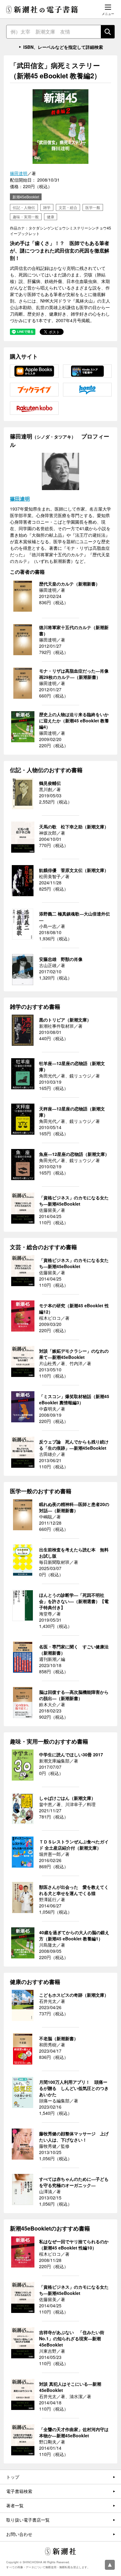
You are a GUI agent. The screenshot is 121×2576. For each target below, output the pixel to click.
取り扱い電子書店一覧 (28, 2520)
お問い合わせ (19, 2534)
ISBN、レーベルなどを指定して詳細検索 (63, 47)
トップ (13, 2477)
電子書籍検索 (19, 2491)
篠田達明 (19, 173)
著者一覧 (15, 2505)
